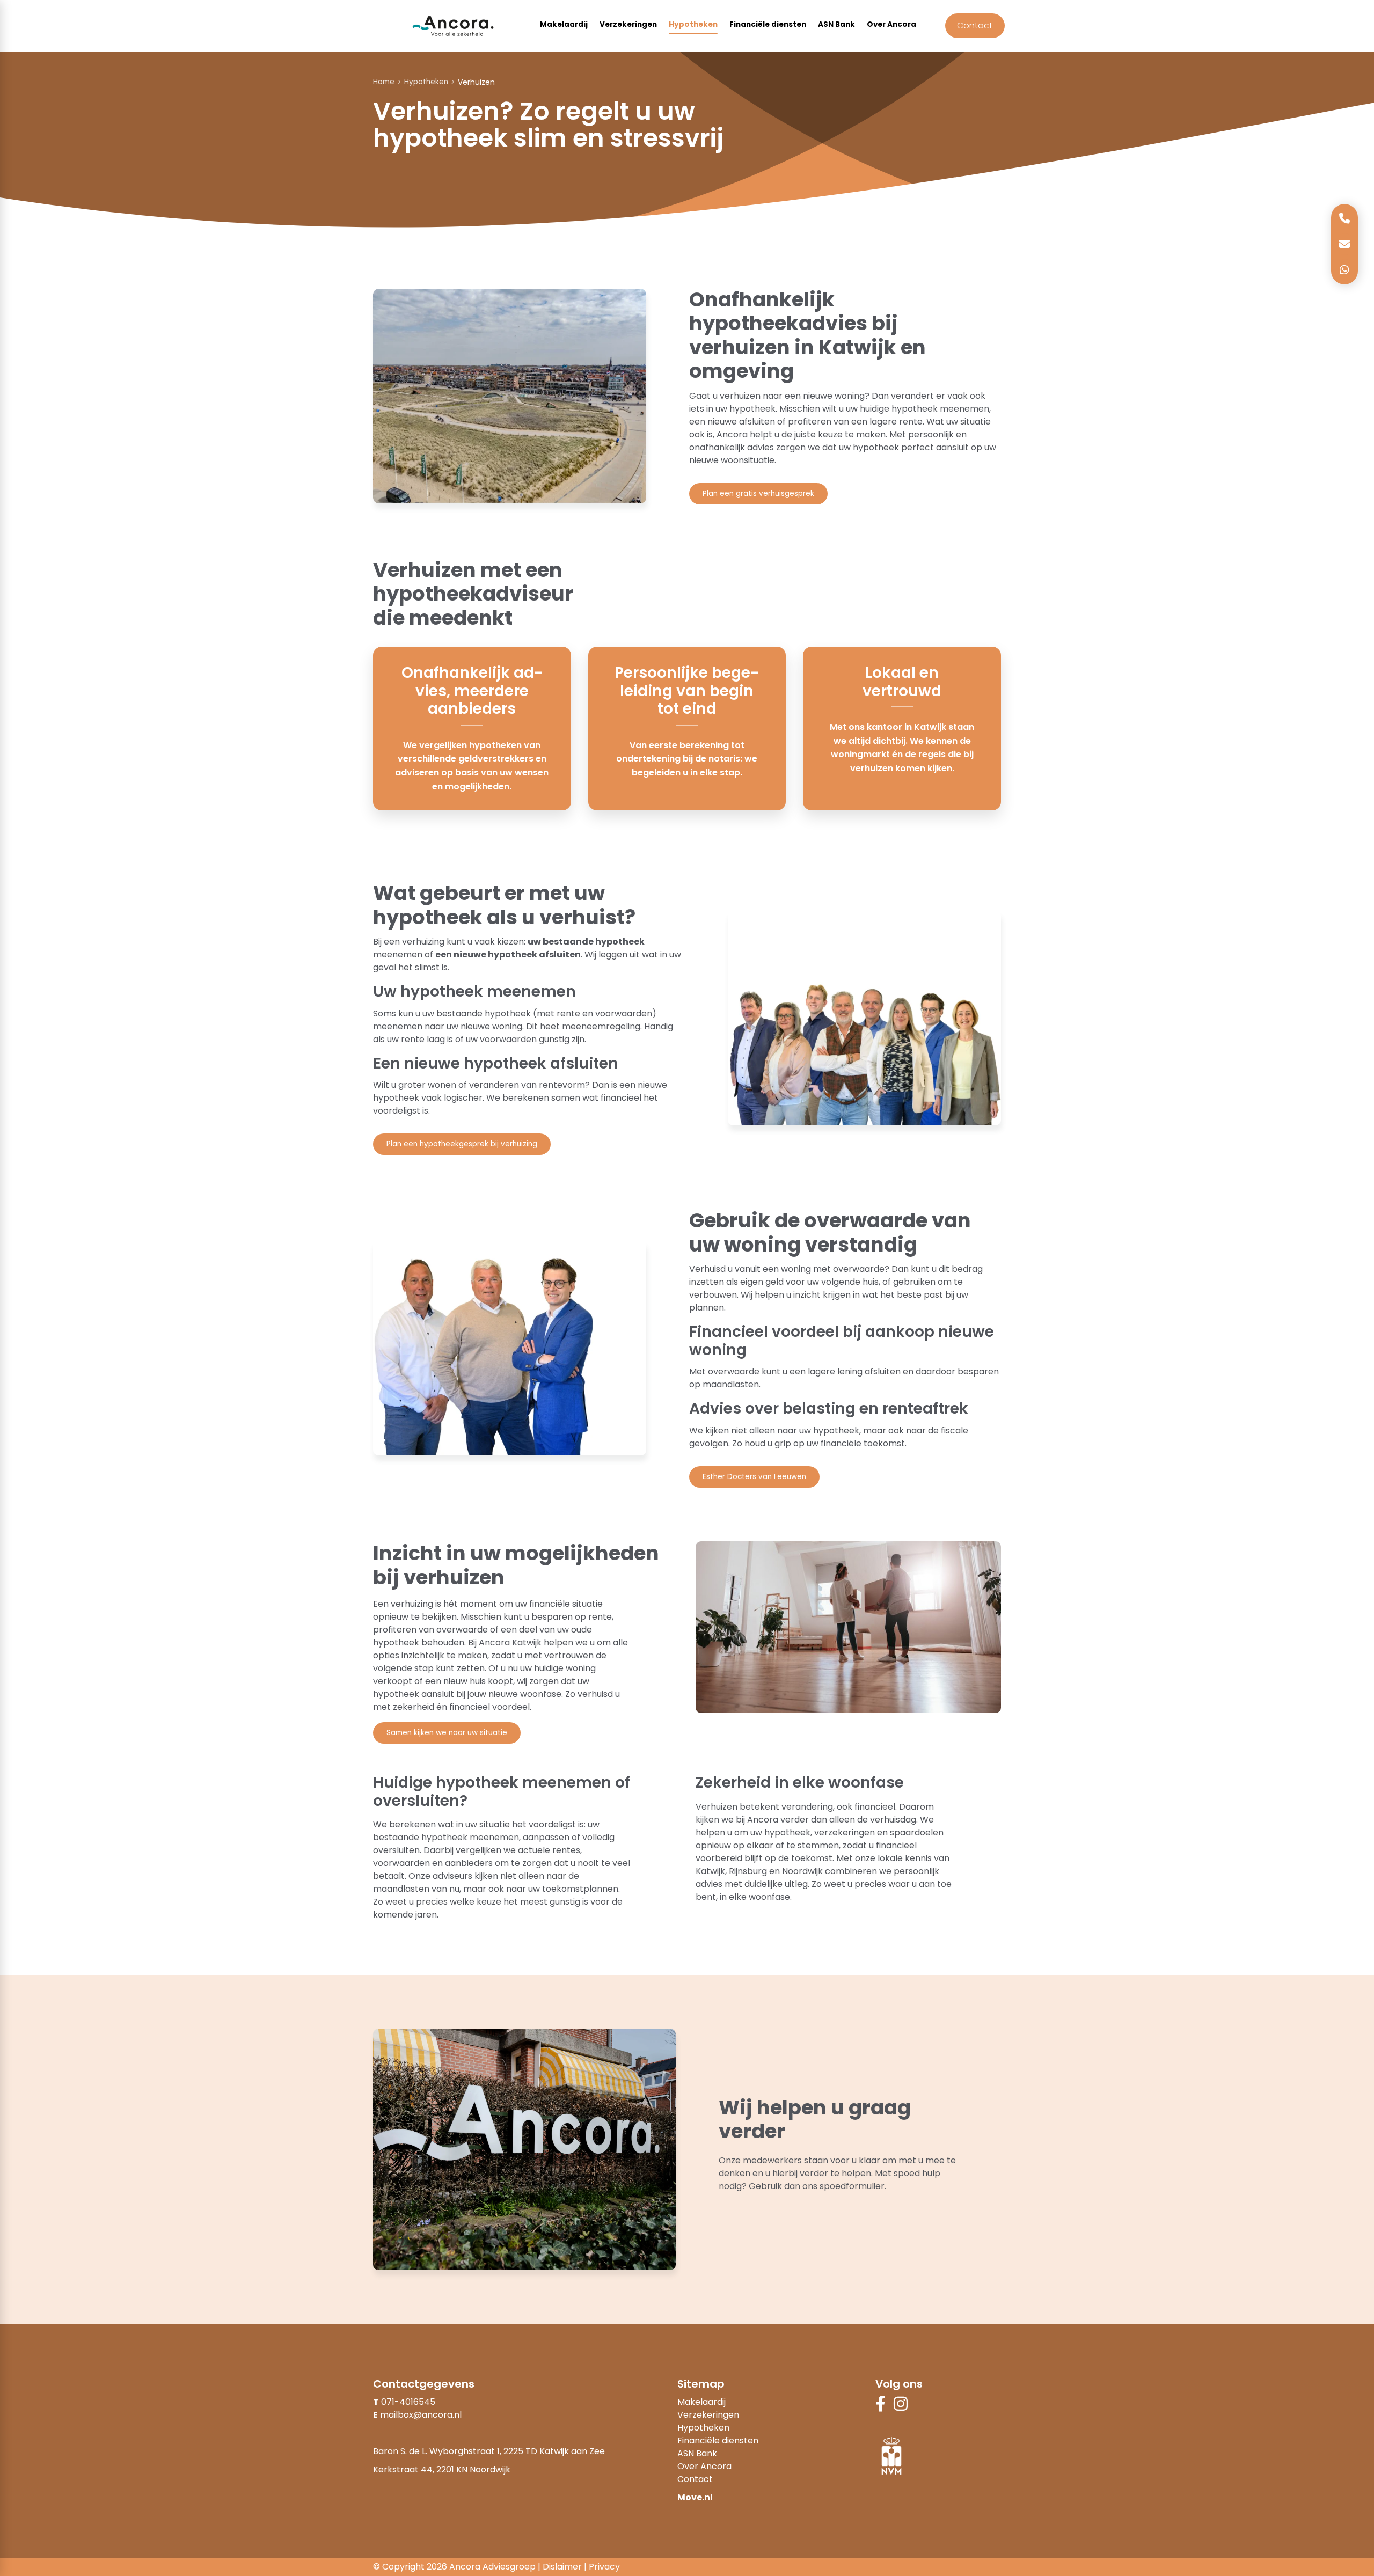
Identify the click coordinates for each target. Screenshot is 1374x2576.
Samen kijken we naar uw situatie (447, 1733)
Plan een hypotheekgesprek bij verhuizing (462, 1144)
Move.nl (695, 2497)
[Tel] (1344, 218)
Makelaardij (564, 24)
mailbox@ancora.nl (421, 2415)
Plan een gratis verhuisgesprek (758, 493)
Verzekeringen (628, 24)
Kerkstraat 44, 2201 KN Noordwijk (442, 2469)
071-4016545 (408, 2402)
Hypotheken (693, 24)
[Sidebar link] (1344, 270)
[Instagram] (901, 2407)
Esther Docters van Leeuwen (754, 1477)
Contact (975, 25)
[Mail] (1344, 244)
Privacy (604, 2567)
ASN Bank (836, 24)
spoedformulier (852, 2186)
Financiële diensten (768, 24)
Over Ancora (891, 24)
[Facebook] (880, 2407)
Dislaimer (562, 2567)
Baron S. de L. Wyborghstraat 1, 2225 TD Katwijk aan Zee (489, 2451)
